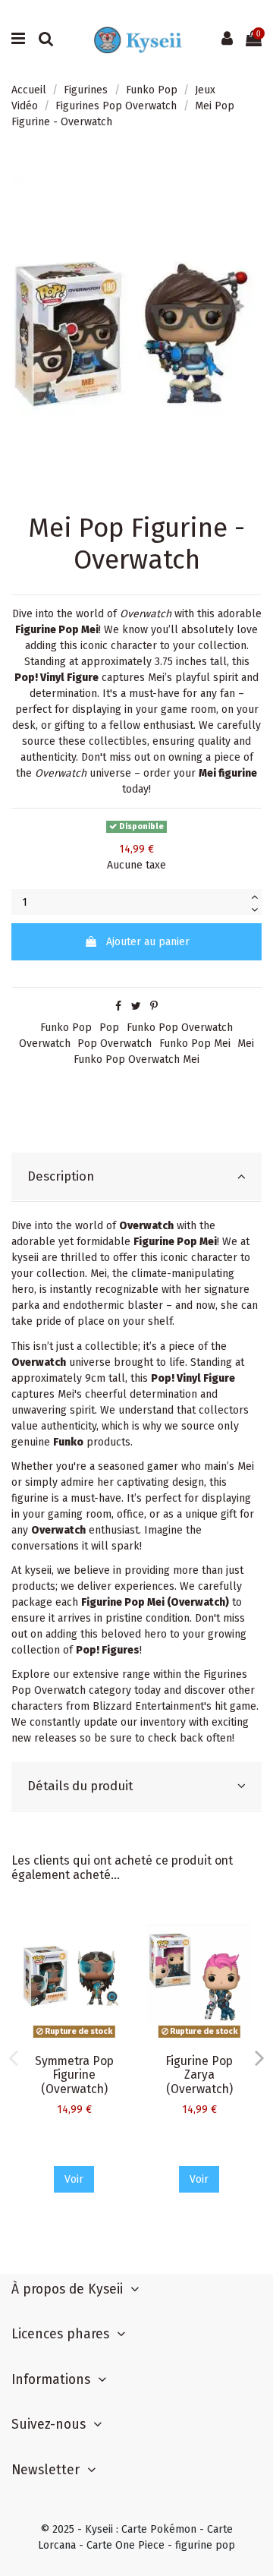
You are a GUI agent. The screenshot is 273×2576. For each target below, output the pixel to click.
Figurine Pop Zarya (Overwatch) (199, 2075)
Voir (74, 2179)
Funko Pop (66, 1028)
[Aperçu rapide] (115, 1931)
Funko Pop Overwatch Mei (136, 1059)
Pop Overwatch (115, 1044)
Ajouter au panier (148, 942)
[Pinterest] (154, 1006)
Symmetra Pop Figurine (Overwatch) (74, 2075)
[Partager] (118, 1006)
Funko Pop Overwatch (180, 1028)
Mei (246, 1044)
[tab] (136, 1177)
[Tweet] (136, 1006)
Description (61, 1176)
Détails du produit (80, 1786)
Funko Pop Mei (195, 1044)
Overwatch (45, 1044)
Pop (109, 1028)
